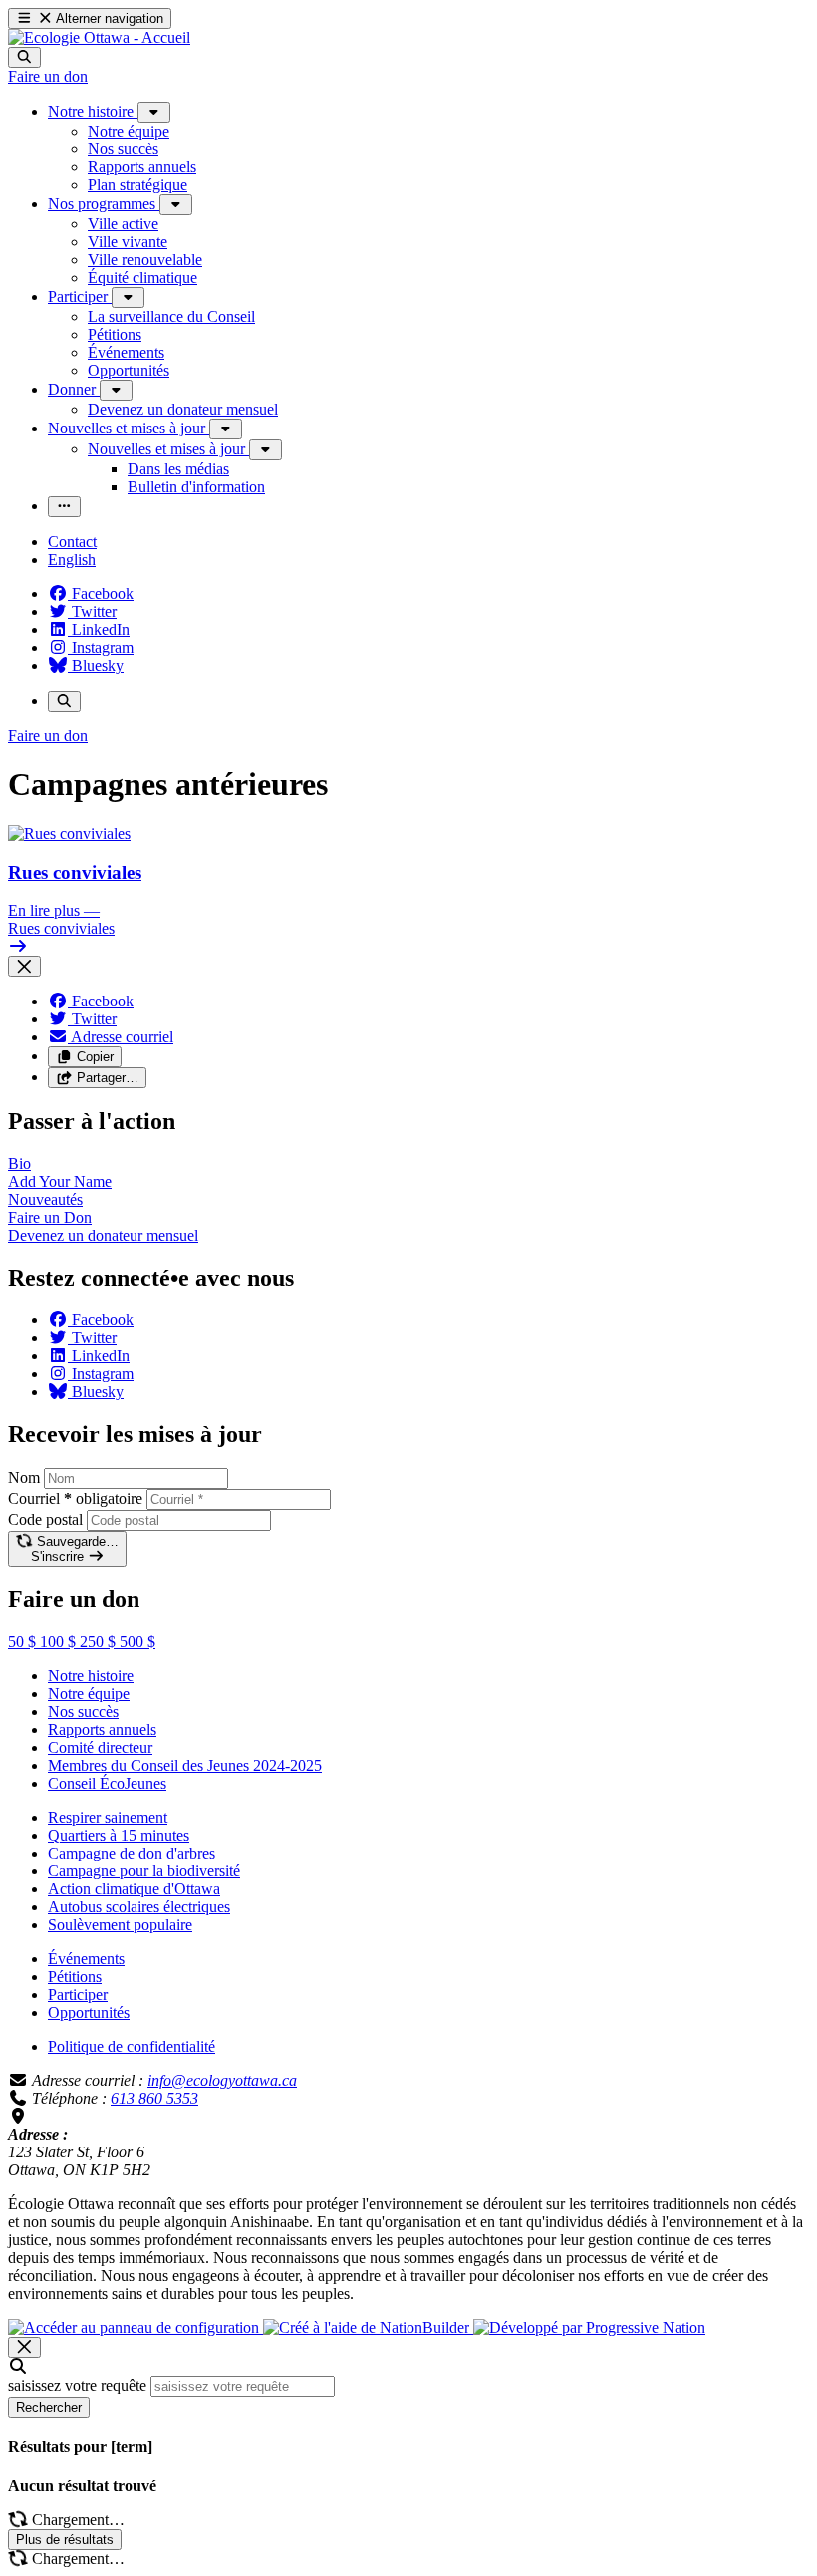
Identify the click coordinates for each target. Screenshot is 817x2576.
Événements (86, 1959)
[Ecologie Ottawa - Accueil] (99, 37)
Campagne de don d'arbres (132, 1853)
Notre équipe (89, 1694)
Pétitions (75, 1977)
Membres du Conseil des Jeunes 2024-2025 (185, 1765)
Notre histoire (91, 1676)
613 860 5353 (154, 2098)
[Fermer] (24, 966)
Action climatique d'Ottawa (134, 1889)
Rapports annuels (102, 1729)
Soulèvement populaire (120, 1925)
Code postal (45, 1519)
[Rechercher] (24, 57)
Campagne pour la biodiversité (144, 1871)
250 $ (100, 1642)
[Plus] (154, 112)
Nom (24, 1477)
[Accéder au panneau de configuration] (136, 2327)
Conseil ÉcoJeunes (107, 1783)
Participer (78, 1995)
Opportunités (89, 2012)
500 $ (137, 1642)
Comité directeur (100, 1747)
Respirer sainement (108, 1817)
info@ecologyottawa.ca (222, 2080)
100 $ (60, 1642)
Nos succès (83, 1712)
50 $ (24, 1642)
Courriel (75, 1498)
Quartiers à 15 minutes (119, 1835)
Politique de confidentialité (132, 2046)
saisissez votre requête (77, 2385)
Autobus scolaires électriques (139, 1907)
